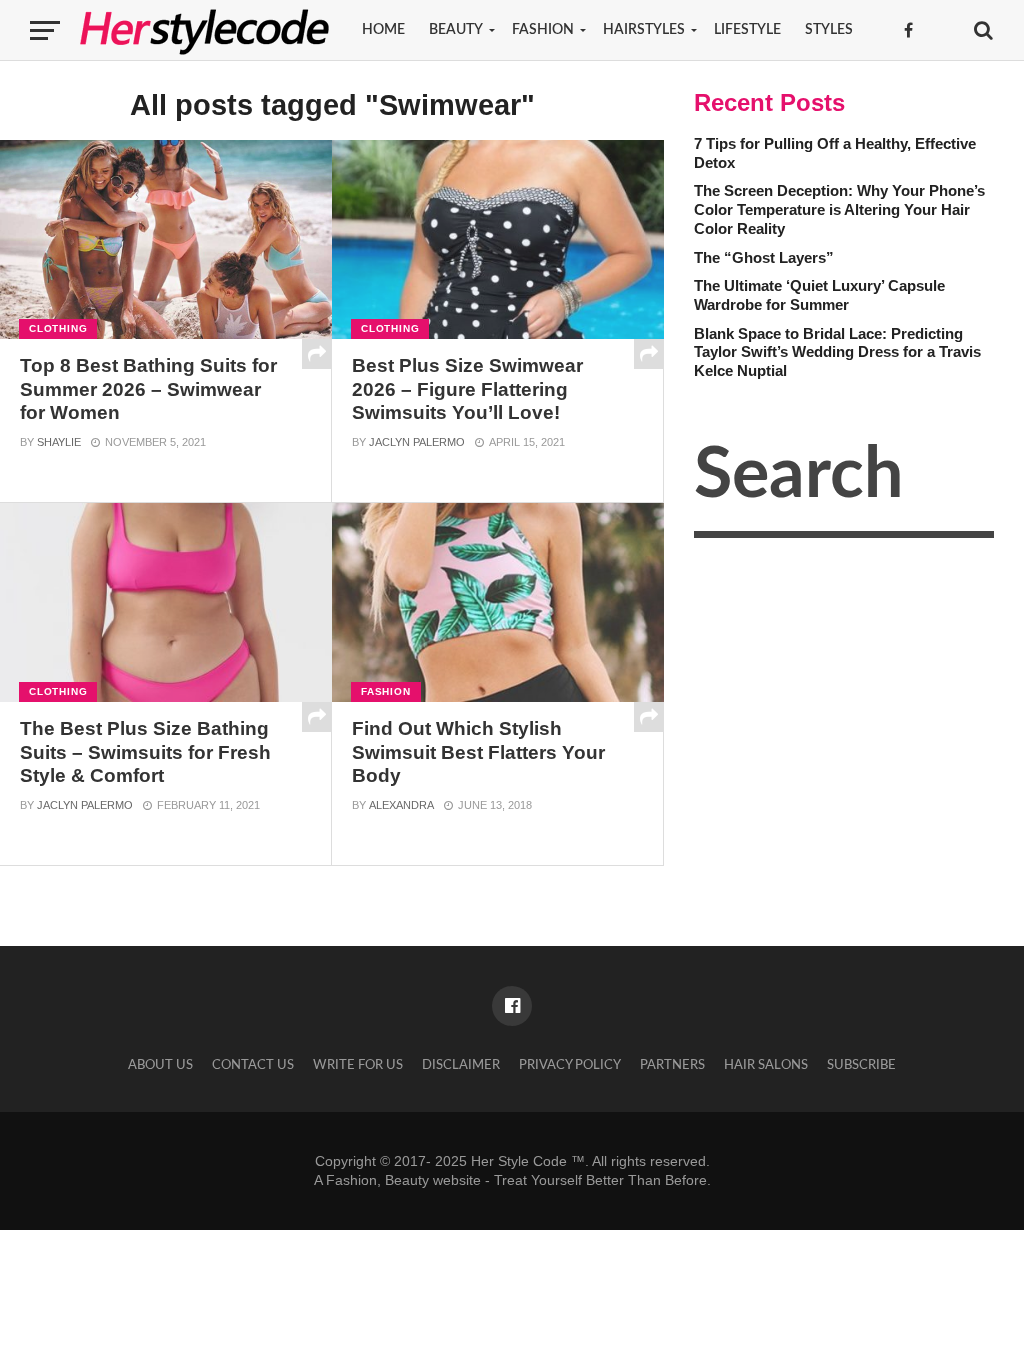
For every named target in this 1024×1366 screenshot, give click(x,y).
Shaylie (59, 442)
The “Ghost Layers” (764, 257)
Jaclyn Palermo (417, 442)
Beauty (456, 30)
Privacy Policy (570, 1065)
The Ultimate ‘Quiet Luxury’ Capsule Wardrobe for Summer (819, 295)
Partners (672, 1065)
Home (383, 30)
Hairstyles (644, 30)
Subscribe (861, 1065)
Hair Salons (766, 1065)
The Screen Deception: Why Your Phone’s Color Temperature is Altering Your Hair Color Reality (839, 209)
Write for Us (358, 1065)
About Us (160, 1065)
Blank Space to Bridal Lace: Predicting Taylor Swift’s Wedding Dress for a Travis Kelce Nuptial (837, 352)
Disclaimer (461, 1065)
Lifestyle (747, 30)
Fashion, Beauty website (403, 1180)
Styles (829, 30)
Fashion (543, 30)
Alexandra (401, 805)
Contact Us (253, 1065)
